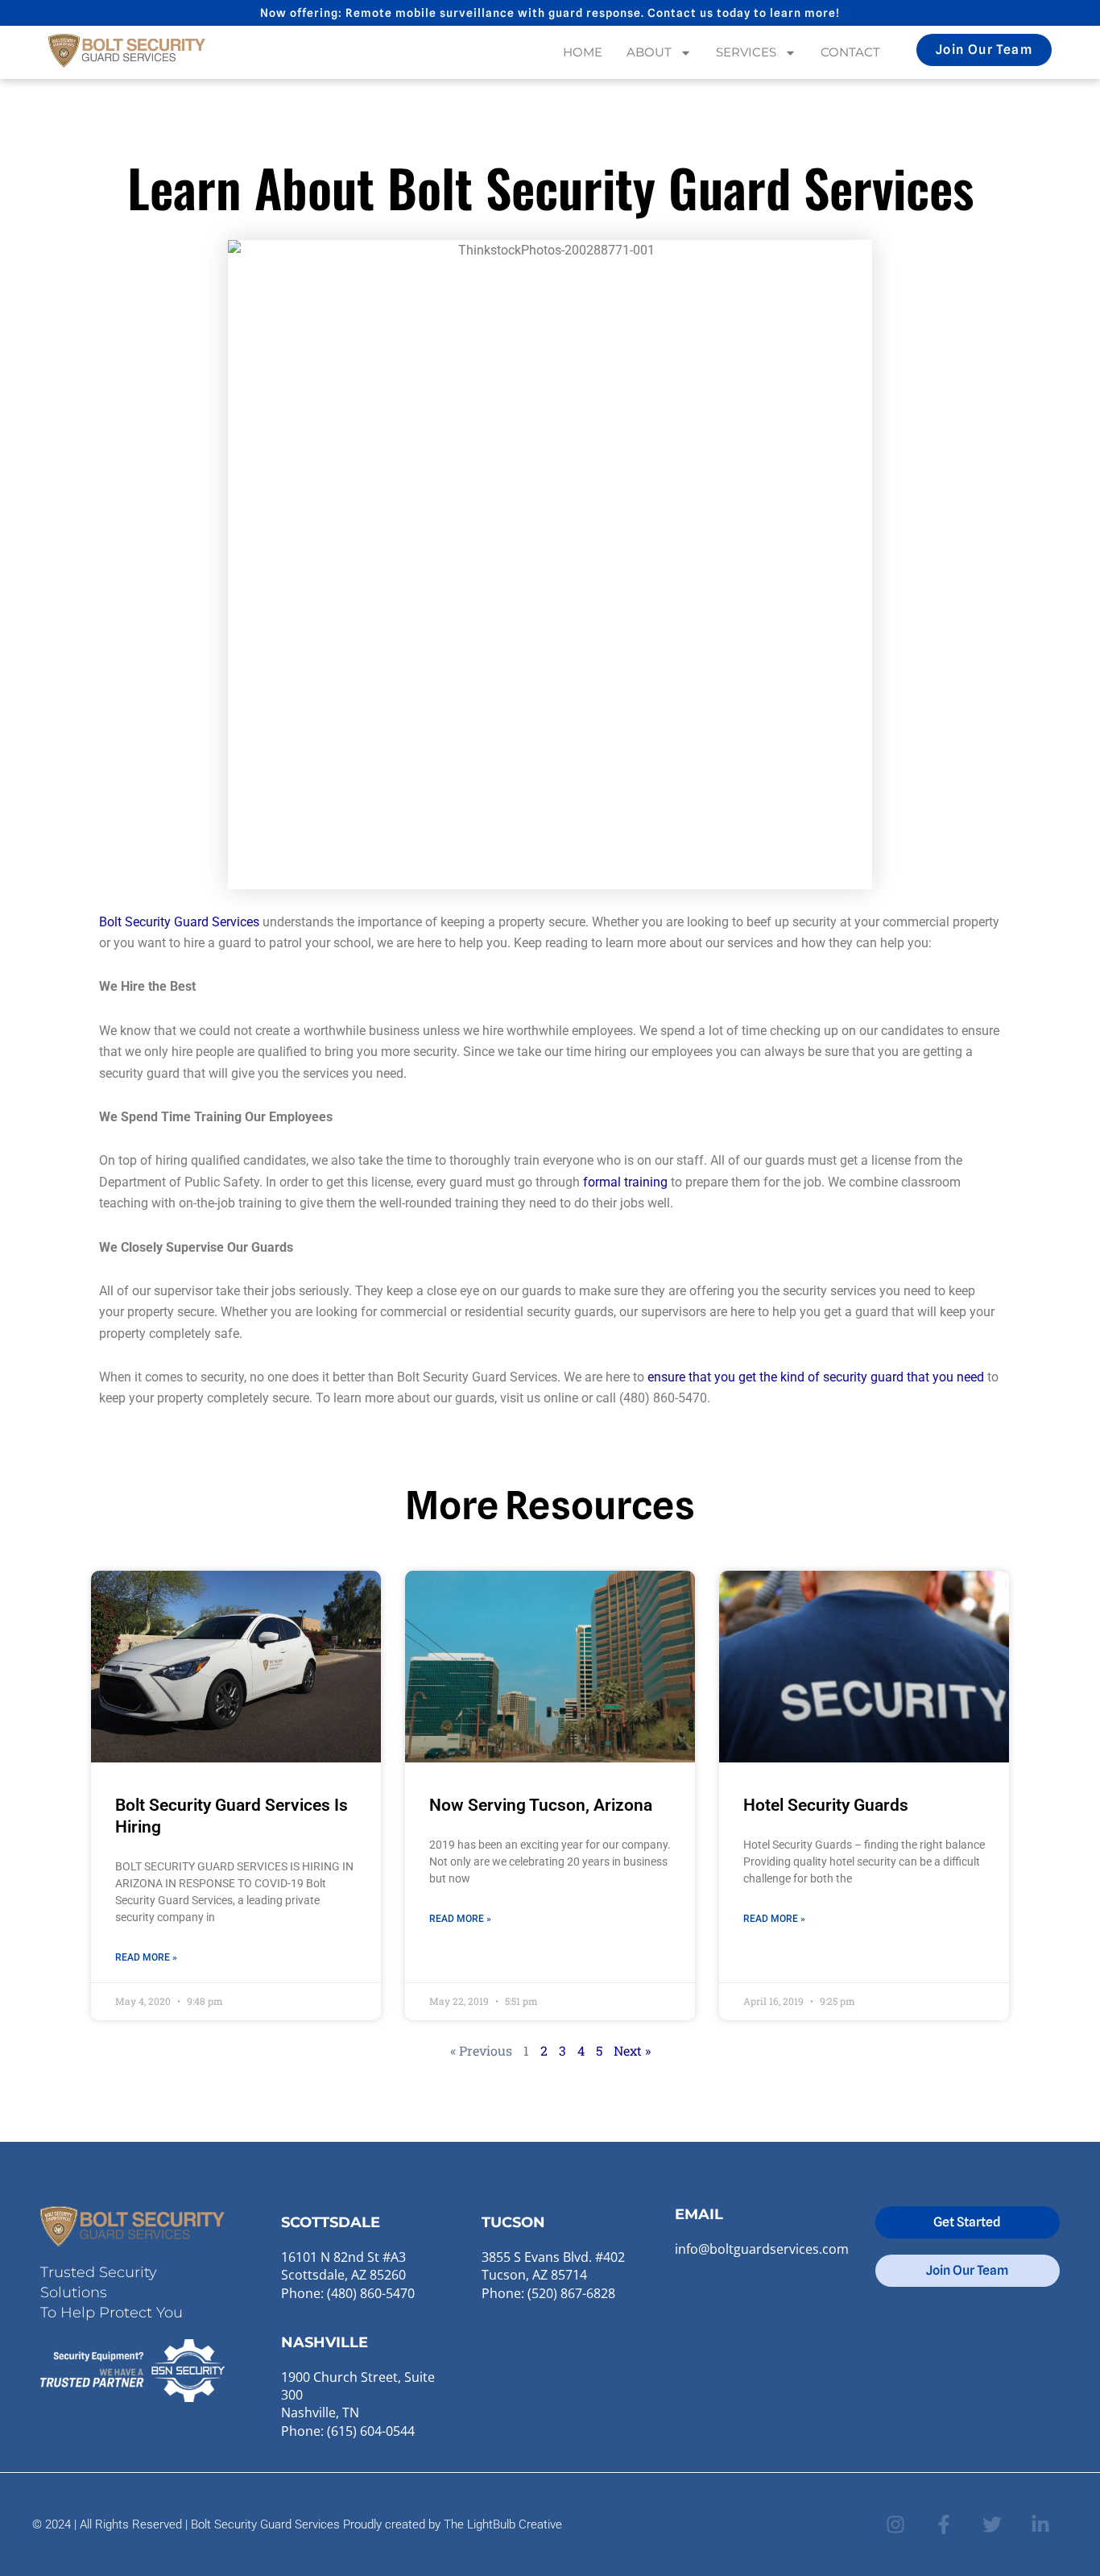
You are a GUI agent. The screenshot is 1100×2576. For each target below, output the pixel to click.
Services (746, 52)
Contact (850, 52)
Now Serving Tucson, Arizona (541, 1805)
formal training (625, 1182)
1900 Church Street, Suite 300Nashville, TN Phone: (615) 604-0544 (358, 2404)
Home (583, 52)
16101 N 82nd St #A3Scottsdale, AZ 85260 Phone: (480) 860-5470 (348, 2275)
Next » (632, 2050)
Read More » (146, 1957)
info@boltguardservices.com (762, 2249)
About (649, 52)
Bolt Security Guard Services (179, 922)
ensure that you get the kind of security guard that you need (816, 1377)
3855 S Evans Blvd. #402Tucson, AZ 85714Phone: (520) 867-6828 (553, 2275)
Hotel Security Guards (826, 1805)
